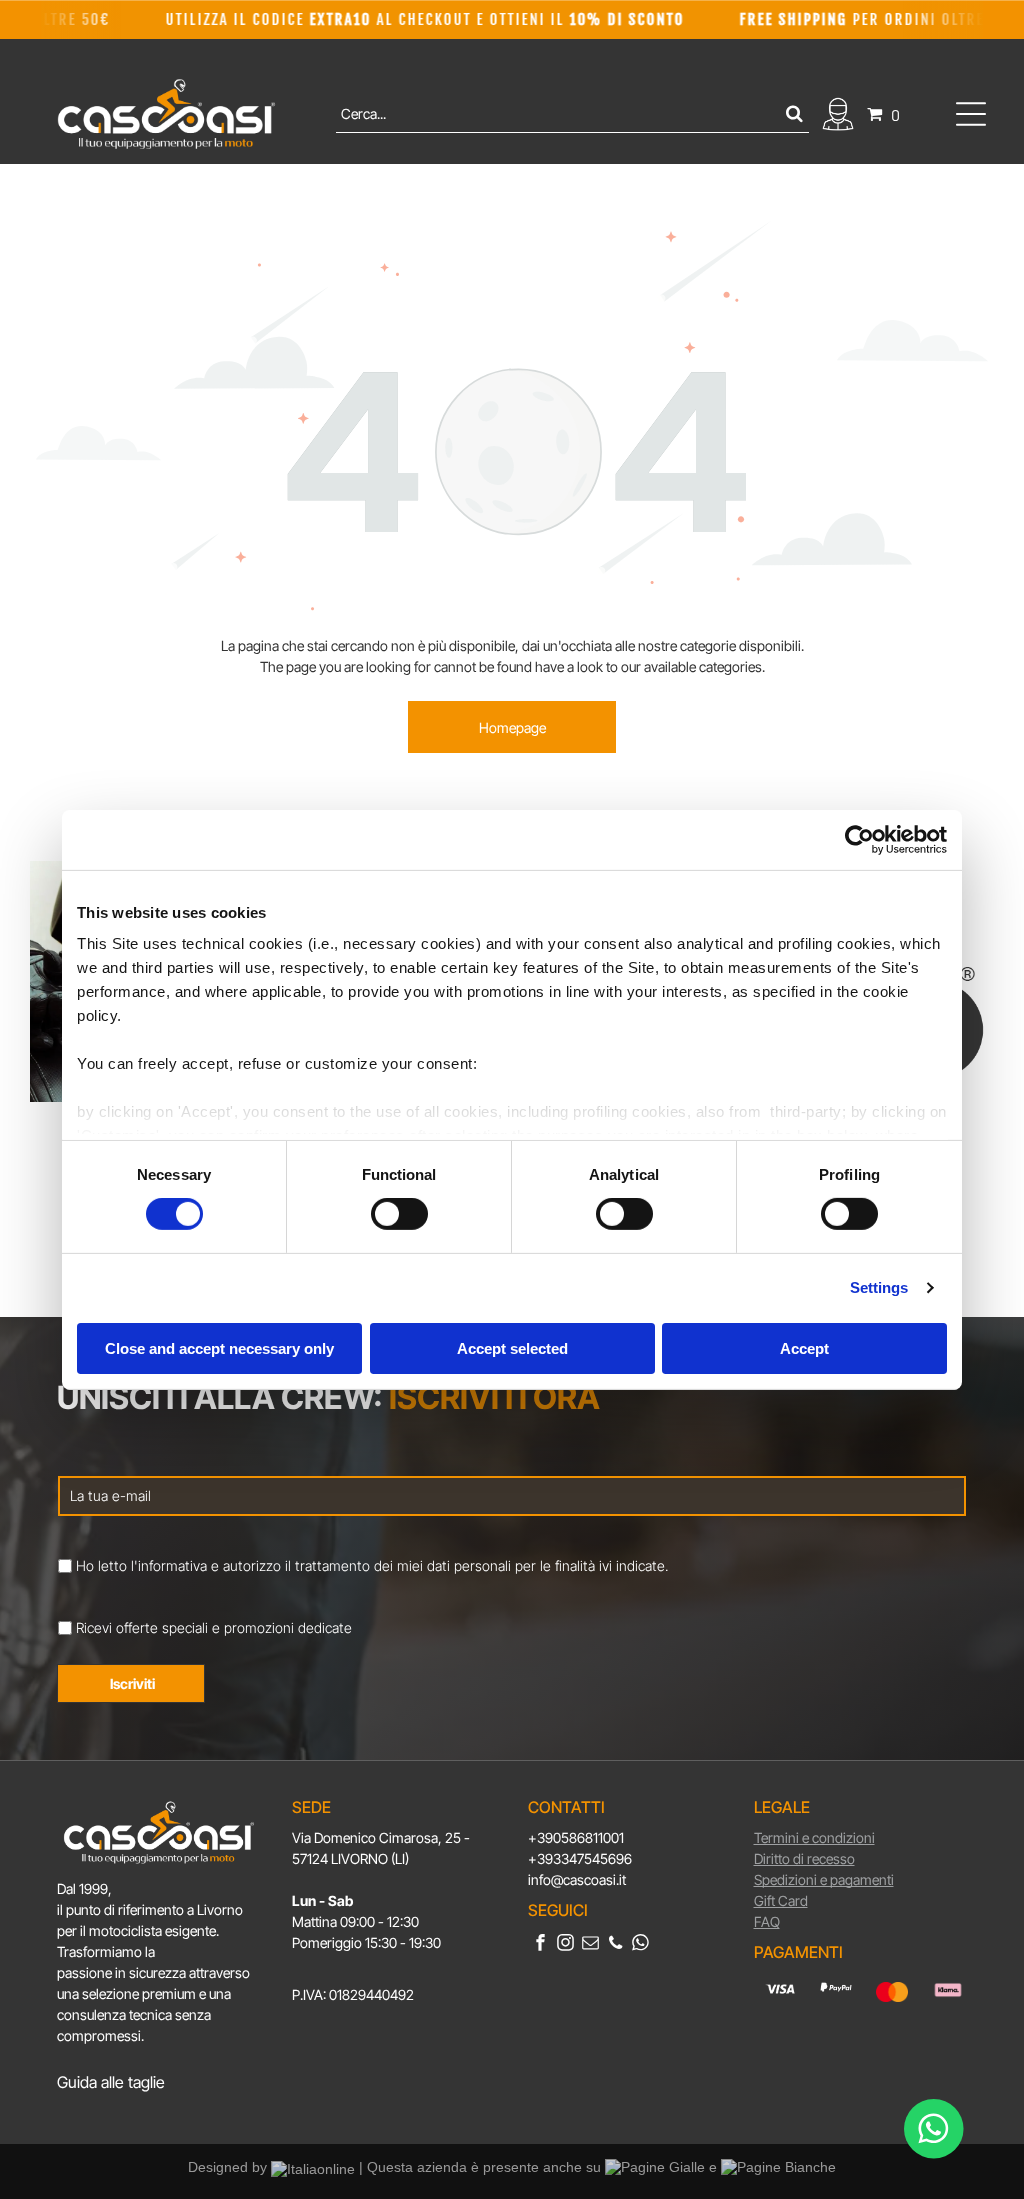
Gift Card (781, 1900)
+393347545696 (580, 1858)
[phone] (615, 1945)
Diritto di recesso (804, 1858)
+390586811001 (576, 1837)
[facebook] (540, 1945)
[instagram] (565, 1945)
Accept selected (512, 1348)
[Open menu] (971, 114)
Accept (804, 1348)
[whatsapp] (640, 1945)
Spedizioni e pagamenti (824, 1879)
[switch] (399, 1214)
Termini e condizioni (814, 1837)
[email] (590, 1945)
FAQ (767, 1921)
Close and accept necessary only (219, 1348)
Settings (879, 1287)
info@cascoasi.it (577, 1879)
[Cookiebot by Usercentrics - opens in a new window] (859, 839)
